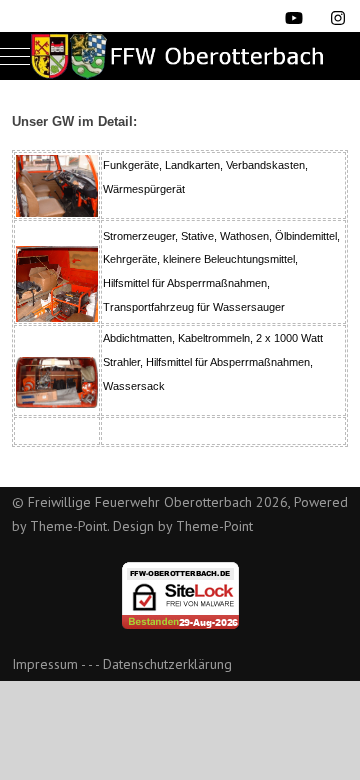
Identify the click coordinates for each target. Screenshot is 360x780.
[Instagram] (338, 18)
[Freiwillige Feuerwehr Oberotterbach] (180, 56)
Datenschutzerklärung (167, 664)
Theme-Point (68, 526)
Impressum (45, 664)
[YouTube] (294, 18)
